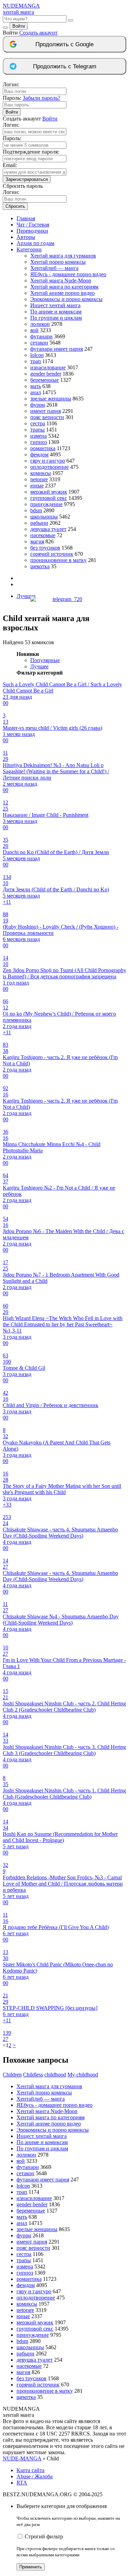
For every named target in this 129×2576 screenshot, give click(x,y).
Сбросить (15, 206)
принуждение (46, 504)
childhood (55, 2075)
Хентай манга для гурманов (63, 256)
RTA (22, 2483)
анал (36, 392)
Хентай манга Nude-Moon (61, 280)
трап (36, 361)
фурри (38, 405)
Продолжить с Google (64, 44)
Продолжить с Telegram (65, 66)
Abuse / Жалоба (35, 2476)
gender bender (46, 374)
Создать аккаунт (38, 33)
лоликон (40, 324)
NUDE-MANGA (22, 2458)
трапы (37, 430)
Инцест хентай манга (55, 305)
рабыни (39, 523)
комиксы (41, 473)
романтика (43, 448)
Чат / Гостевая (33, 225)
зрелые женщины (51, 399)
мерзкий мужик (49, 492)
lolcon (37, 355)
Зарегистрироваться (27, 179)
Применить (31, 2567)
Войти (19, 26)
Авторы (26, 237)
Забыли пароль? (41, 98)
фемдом (39, 454)
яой (34, 330)
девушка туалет (48, 529)
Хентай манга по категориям (64, 287)
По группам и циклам (56, 318)
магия (37, 541)
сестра (38, 423)
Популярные (45, 660)
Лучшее (39, 666)
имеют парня (46, 411)
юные (37, 486)
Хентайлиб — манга (54, 268)
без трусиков (45, 548)
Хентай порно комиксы (58, 262)
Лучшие (26, 596)
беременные (45, 380)
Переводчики (32, 231)
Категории (29, 249)
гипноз (39, 442)
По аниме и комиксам (56, 312)
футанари (41, 336)
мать (36, 386)
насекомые (43, 535)
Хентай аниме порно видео (62, 293)
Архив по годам (35, 243)
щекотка (40, 566)
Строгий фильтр (44, 2536)
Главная (26, 218)
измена (39, 436)
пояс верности (47, 417)
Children (12, 2075)
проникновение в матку (58, 560)
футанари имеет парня (57, 349)
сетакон (39, 343)
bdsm (36, 510)
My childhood (83, 2075)
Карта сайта (30, 2470)
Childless (33, 2075)
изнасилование (48, 367)
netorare (39, 479)
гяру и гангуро (48, 461)
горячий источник (52, 554)
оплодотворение (50, 467)
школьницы (44, 517)
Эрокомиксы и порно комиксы (66, 299)
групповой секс (49, 498)
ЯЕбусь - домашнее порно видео (68, 274)
